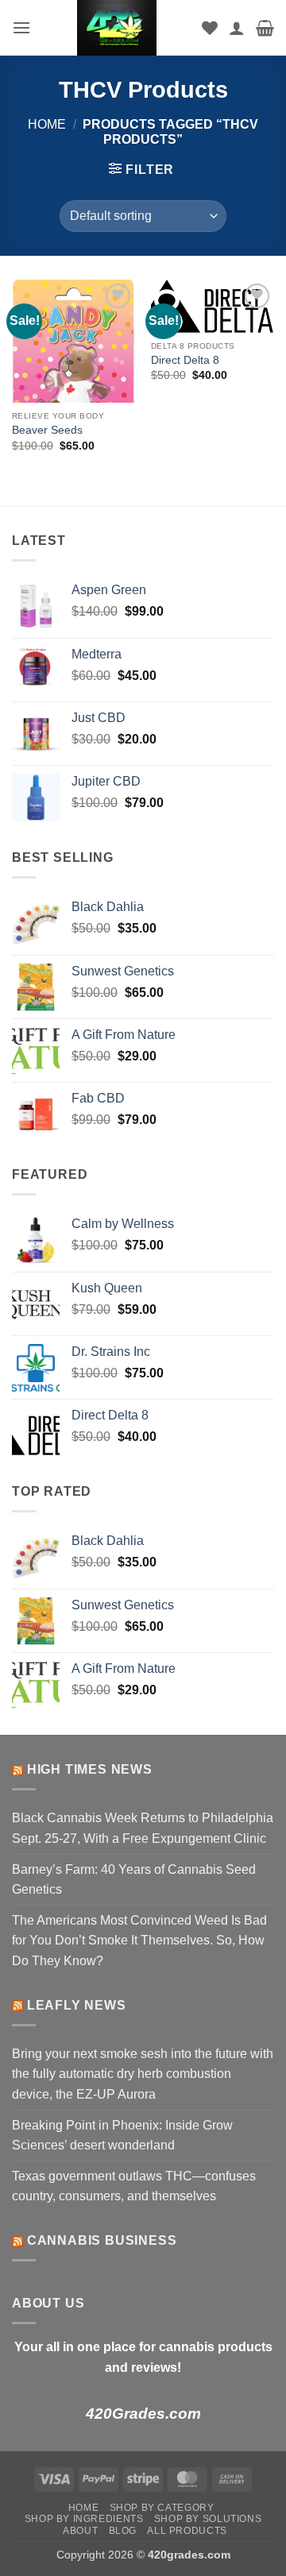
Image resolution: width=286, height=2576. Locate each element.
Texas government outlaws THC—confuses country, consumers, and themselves (134, 2186)
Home (47, 124)
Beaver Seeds (47, 430)
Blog (123, 2531)
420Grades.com (143, 2414)
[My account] (237, 28)
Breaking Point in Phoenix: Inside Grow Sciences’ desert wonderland (122, 2136)
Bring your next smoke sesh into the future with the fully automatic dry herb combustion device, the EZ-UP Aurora (143, 2074)
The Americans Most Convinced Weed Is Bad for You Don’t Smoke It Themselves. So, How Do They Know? (139, 1941)
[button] (21, 27)
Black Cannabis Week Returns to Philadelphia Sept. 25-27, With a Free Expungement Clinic (143, 1828)
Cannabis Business (102, 2240)
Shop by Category (162, 2508)
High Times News (90, 1769)
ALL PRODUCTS (187, 2531)
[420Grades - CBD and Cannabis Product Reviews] (116, 28)
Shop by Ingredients (84, 2519)
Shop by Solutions (208, 2519)
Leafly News (77, 2005)
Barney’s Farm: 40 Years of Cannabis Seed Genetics (134, 1880)
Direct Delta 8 (185, 360)
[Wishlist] (210, 28)
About (80, 2531)
